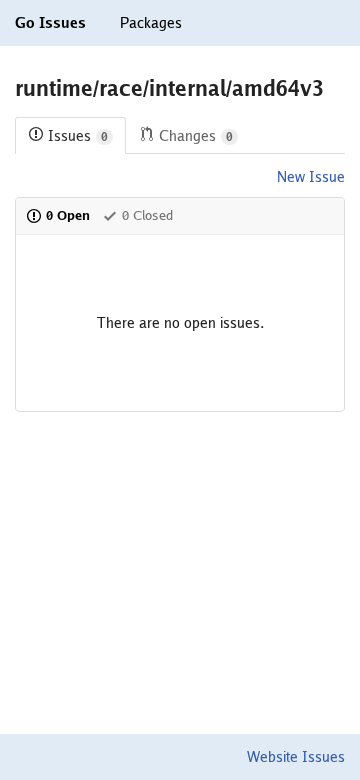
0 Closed (147, 215)
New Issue (311, 177)
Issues (78, 136)
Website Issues (296, 757)
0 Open (68, 215)
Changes (196, 136)
